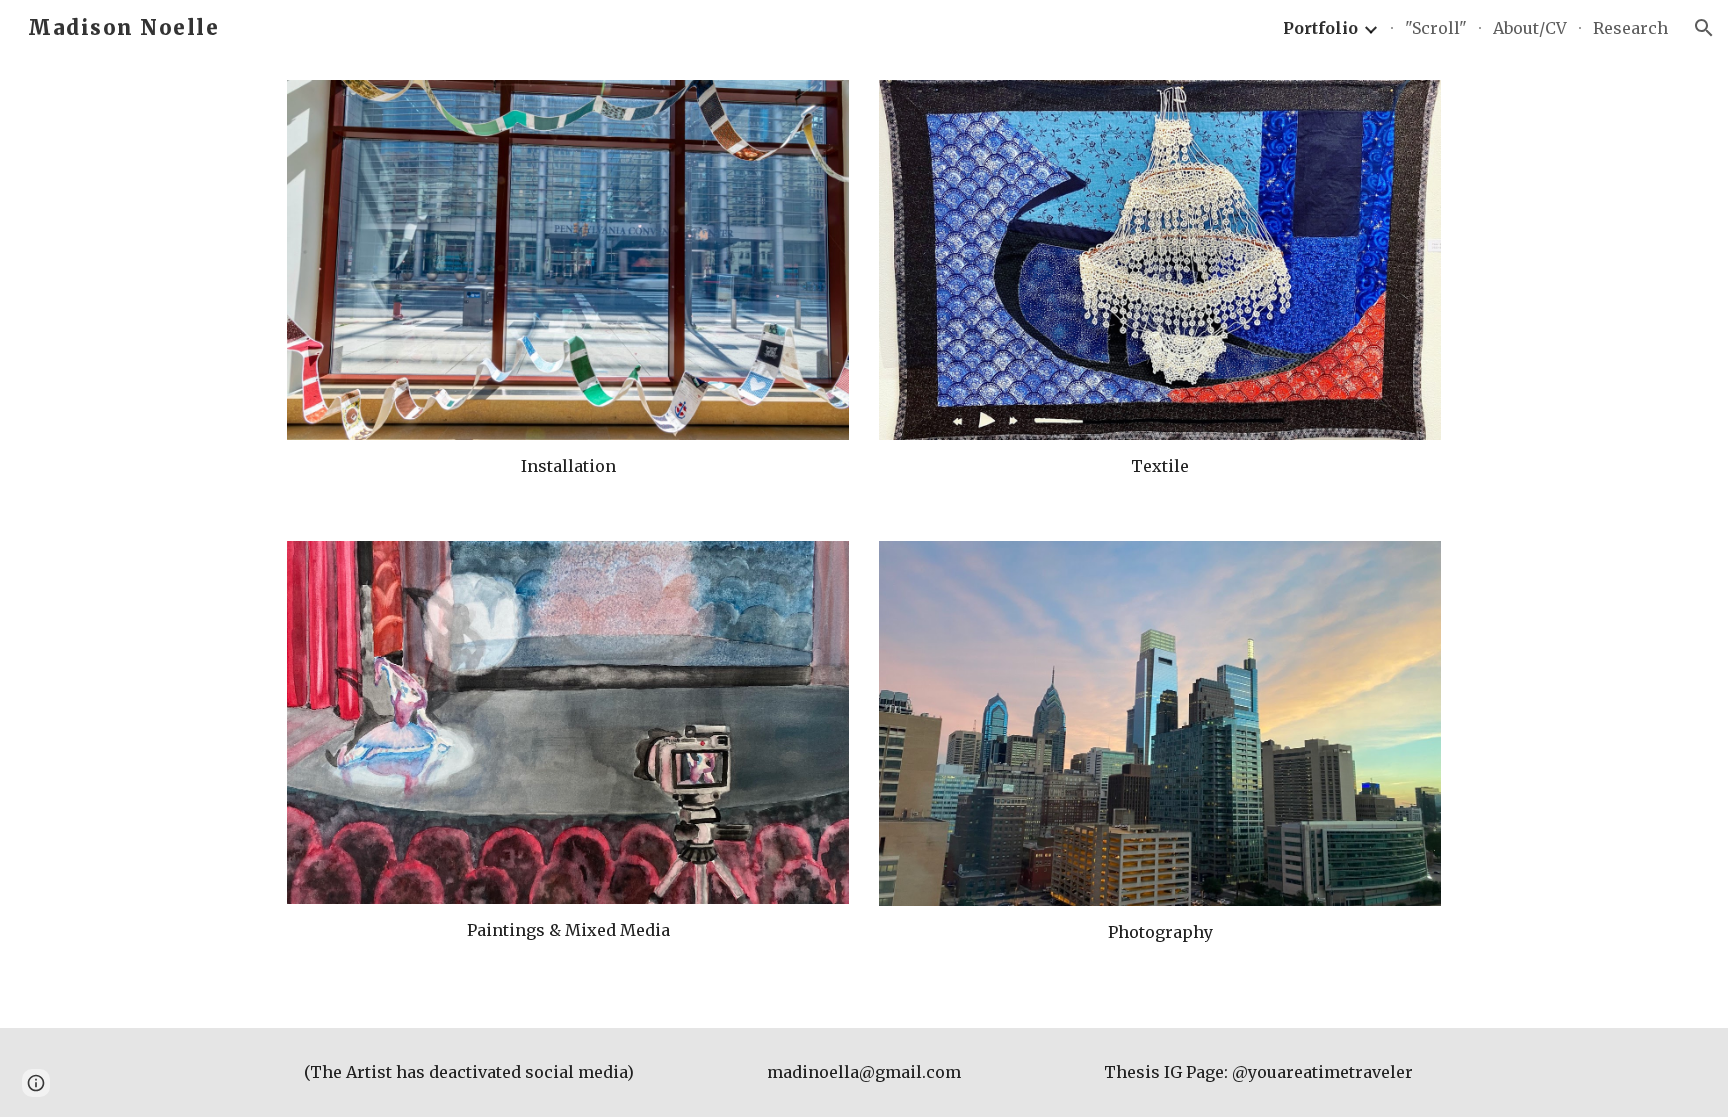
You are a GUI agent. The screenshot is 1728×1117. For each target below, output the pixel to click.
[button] (1704, 28)
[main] (568, 466)
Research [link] (1630, 28)
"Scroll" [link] (1436, 28)
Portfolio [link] (1320, 28)
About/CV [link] (1530, 28)
